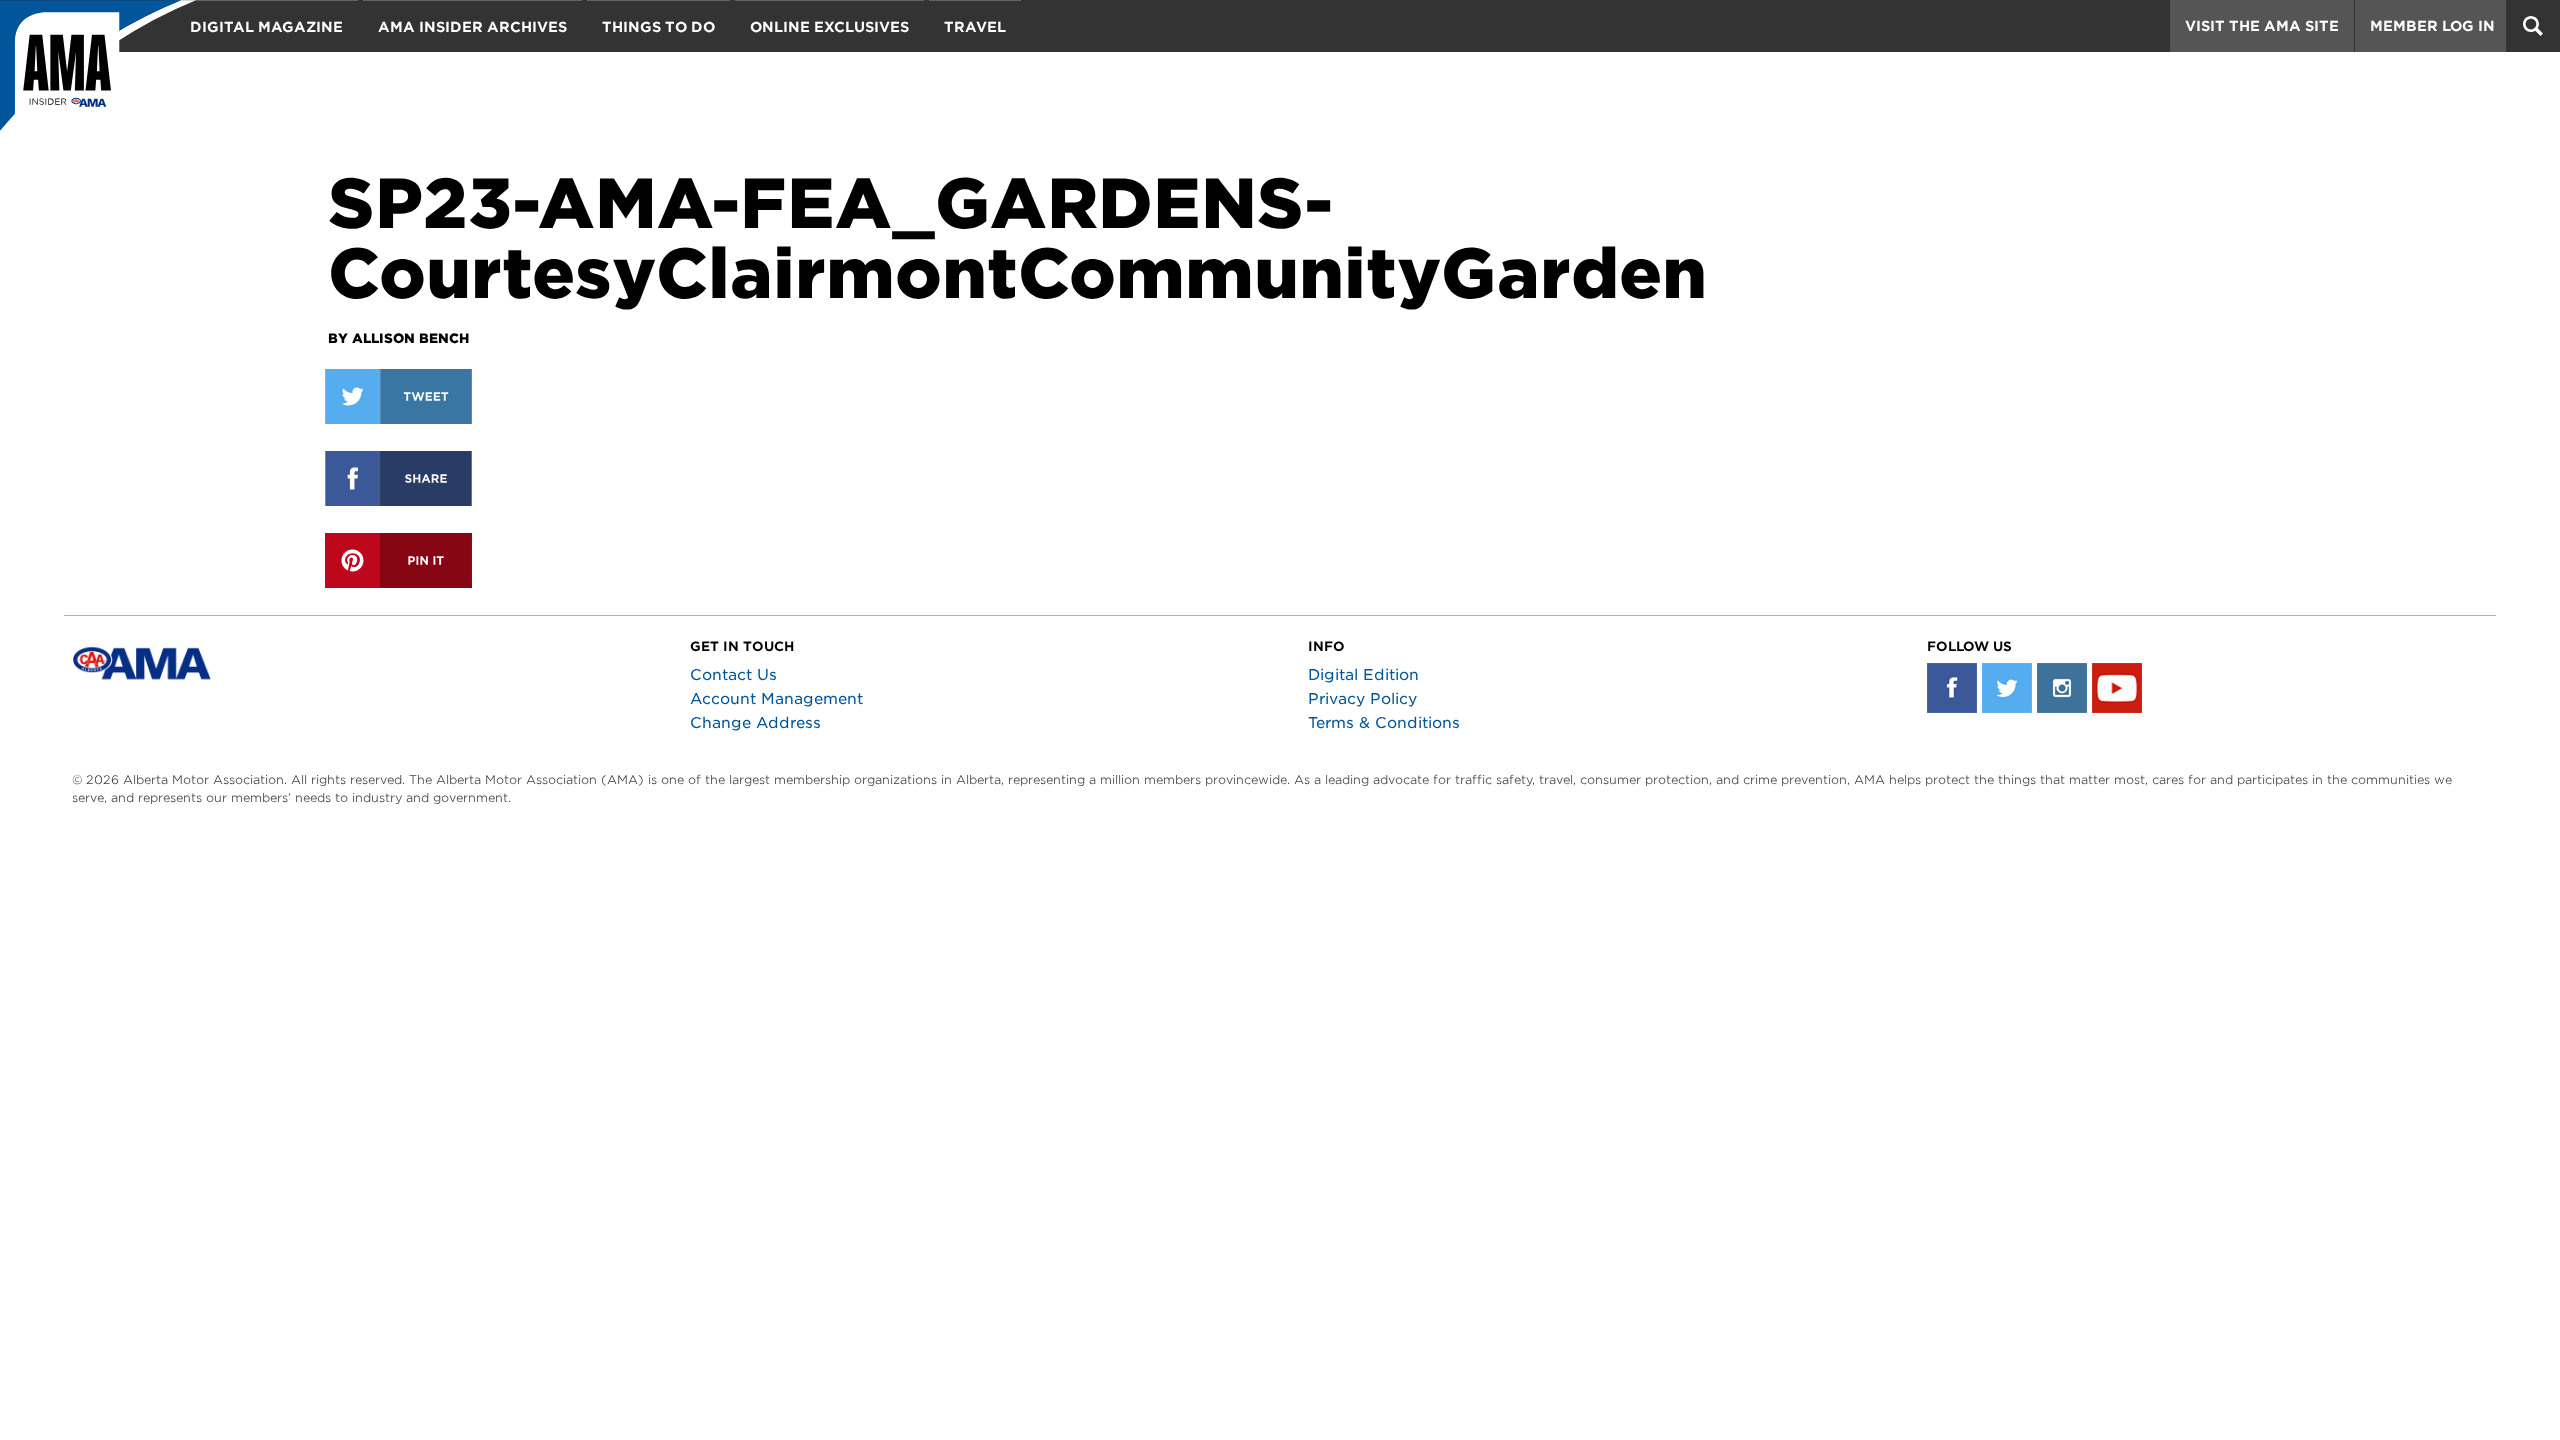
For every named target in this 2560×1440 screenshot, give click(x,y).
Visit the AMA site (2262, 26)
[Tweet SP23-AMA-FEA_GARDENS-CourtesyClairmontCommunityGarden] (398, 396)
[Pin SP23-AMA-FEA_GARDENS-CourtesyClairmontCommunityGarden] (398, 560)
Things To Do (658, 27)
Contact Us (733, 675)
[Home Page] (98, 75)
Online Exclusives (829, 27)
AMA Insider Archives (472, 27)
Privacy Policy (1362, 699)
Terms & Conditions (1384, 723)
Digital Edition (1363, 675)
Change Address (755, 723)
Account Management (776, 699)
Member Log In (2432, 26)
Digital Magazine (266, 27)
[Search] (2533, 26)
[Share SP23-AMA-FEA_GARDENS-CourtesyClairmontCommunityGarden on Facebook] (398, 478)
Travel (975, 27)
